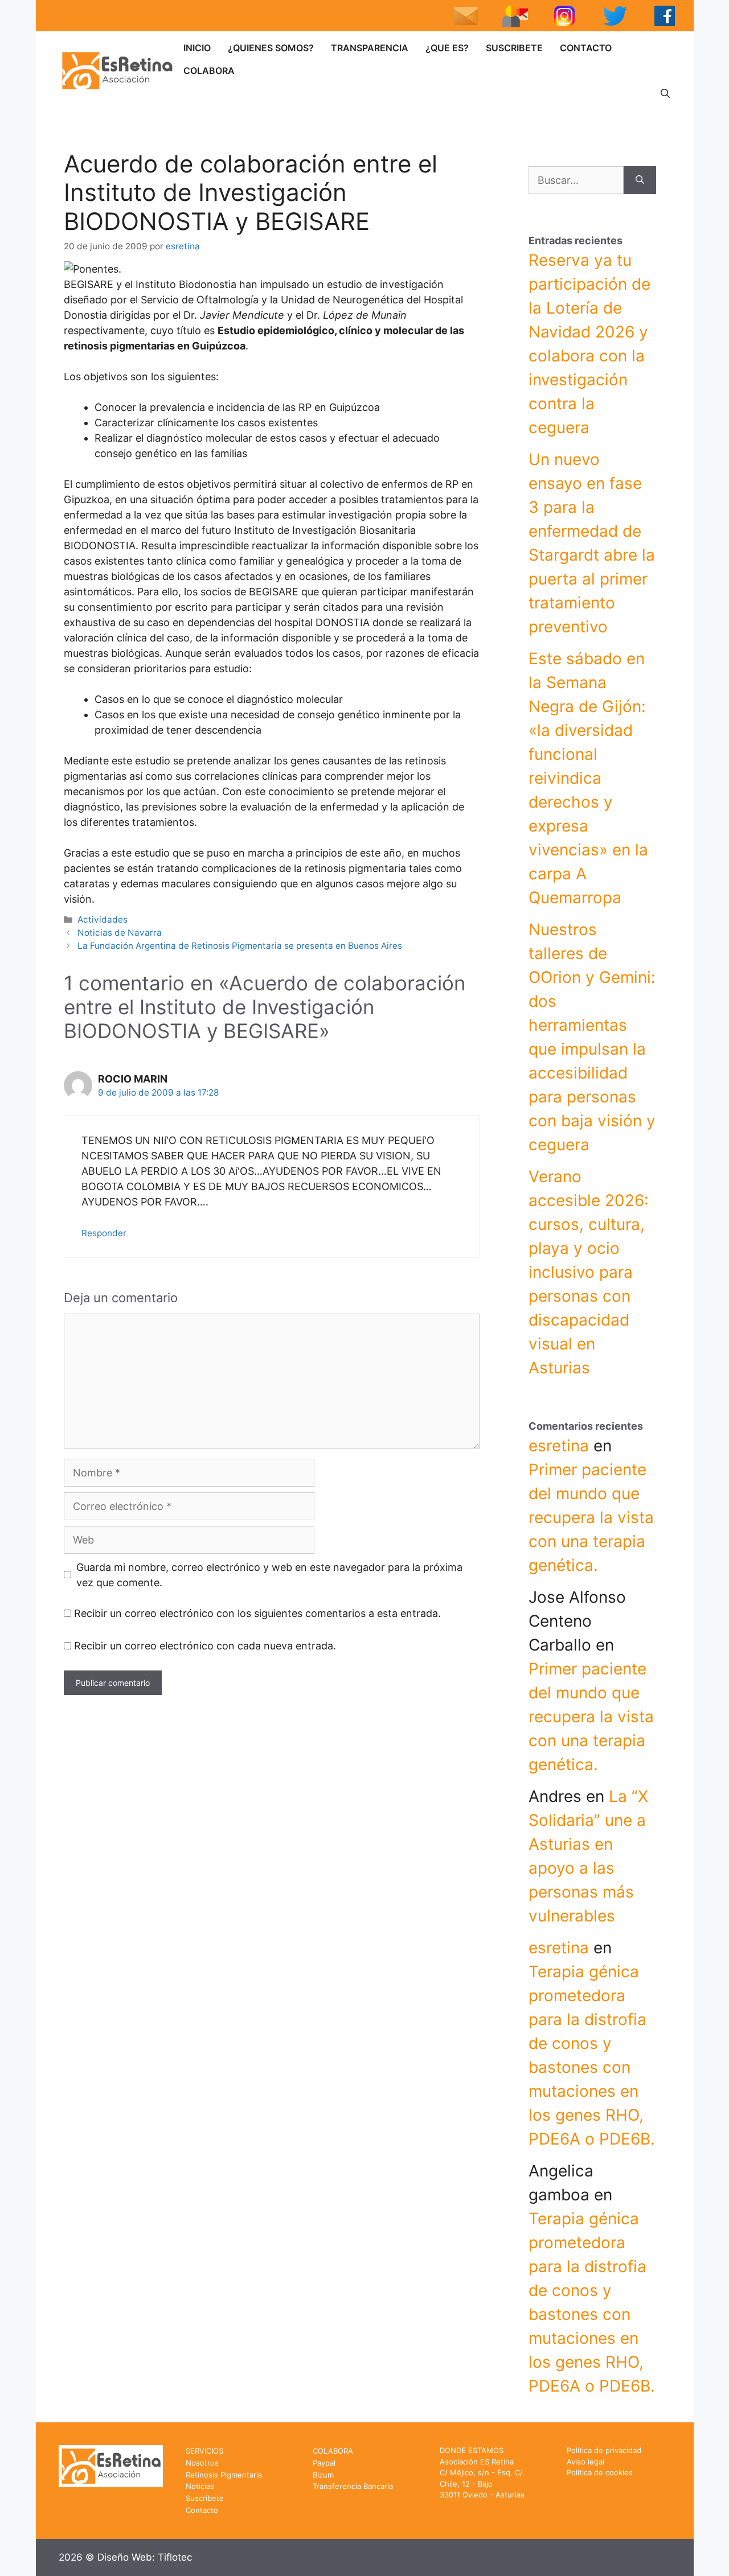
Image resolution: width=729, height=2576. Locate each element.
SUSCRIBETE (514, 48)
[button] (665, 93)
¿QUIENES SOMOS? (271, 48)
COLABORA (209, 71)
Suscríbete (205, 2498)
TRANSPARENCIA (370, 48)
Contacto (202, 2510)
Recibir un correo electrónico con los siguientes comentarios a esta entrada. (257, 1613)
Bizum (323, 2475)
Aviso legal (585, 2462)
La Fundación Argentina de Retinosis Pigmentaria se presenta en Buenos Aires (240, 946)
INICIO (197, 48)
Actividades (103, 919)
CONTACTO (586, 48)
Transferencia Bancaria (353, 2486)
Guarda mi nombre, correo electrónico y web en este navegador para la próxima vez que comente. (269, 1575)
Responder (104, 1233)
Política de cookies (600, 2472)
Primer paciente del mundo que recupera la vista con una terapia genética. (591, 1517)
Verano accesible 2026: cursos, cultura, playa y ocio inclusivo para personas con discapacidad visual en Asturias (589, 1272)
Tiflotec (175, 2557)
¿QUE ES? (447, 48)
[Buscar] (640, 180)
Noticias (200, 2486)
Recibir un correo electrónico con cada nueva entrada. (205, 1646)
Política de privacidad (604, 2450)
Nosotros (202, 2463)
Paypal (324, 2463)
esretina (559, 1446)
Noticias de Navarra (120, 933)
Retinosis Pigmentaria (224, 2475)
